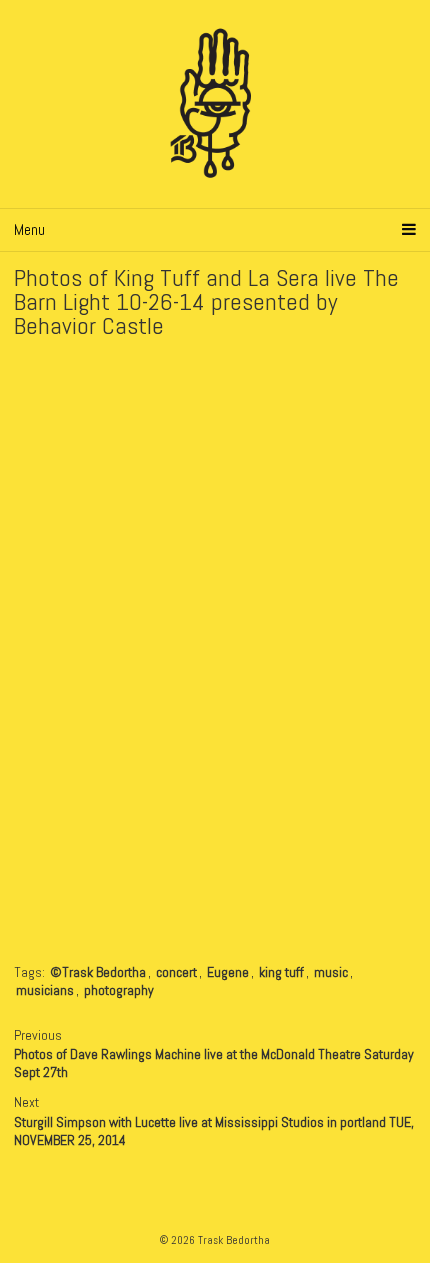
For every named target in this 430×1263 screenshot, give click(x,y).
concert (176, 972)
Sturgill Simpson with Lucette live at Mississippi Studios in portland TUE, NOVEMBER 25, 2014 (214, 1131)
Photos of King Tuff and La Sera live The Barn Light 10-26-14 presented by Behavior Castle (206, 301)
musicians (45, 990)
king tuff (281, 972)
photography (119, 990)
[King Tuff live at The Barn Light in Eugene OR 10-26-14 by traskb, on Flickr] (215, 361)
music (331, 972)
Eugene (228, 972)
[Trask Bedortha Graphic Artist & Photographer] (215, 104)
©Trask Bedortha (98, 972)
